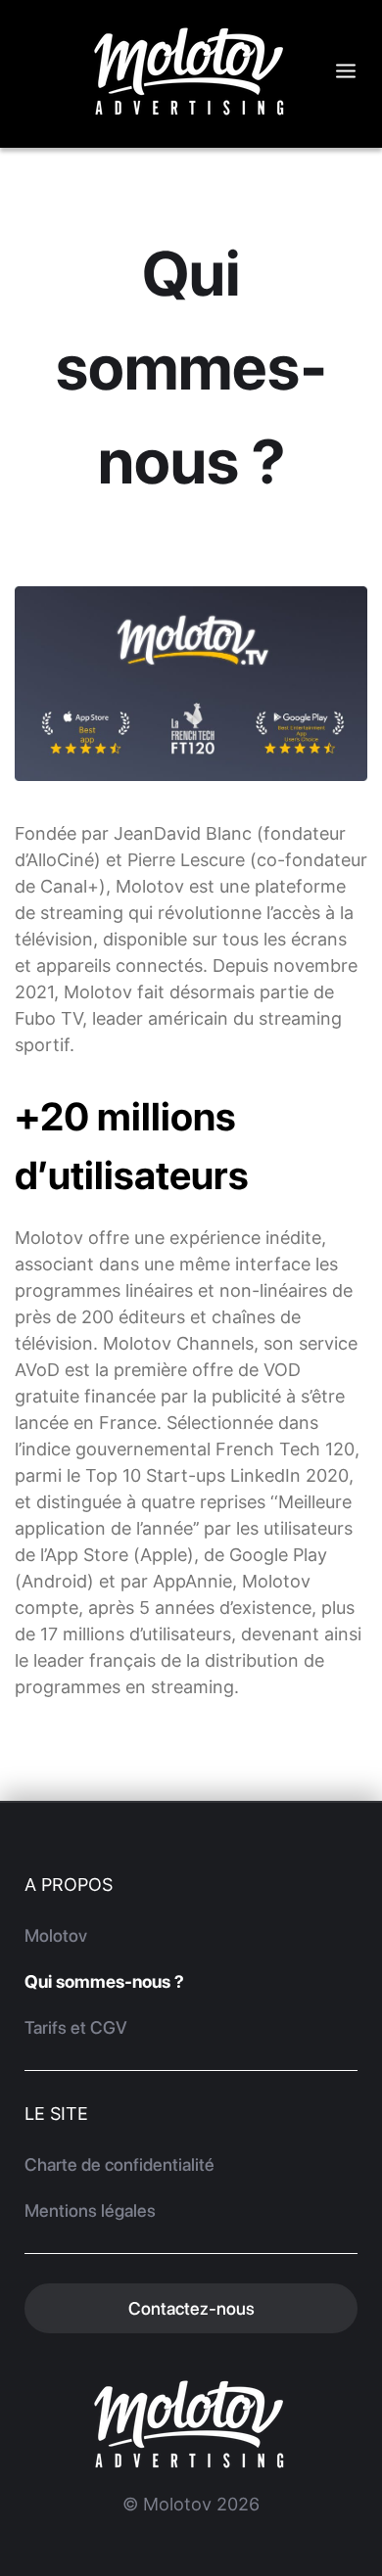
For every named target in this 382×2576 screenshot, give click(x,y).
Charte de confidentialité (119, 2164)
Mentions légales (90, 2210)
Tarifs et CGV (76, 2027)
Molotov (56, 1935)
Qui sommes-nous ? (104, 1981)
